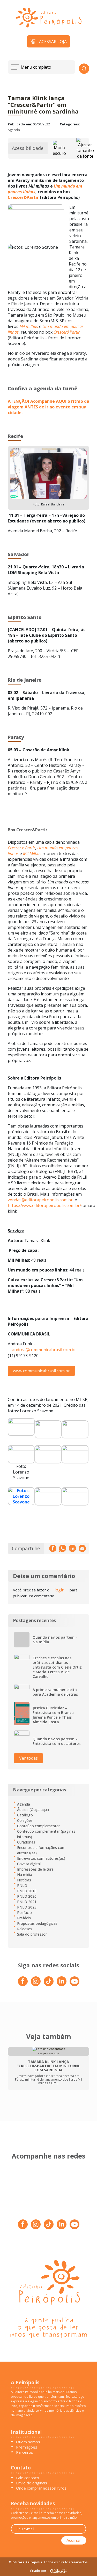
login (59, 1590)
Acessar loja (53, 42)
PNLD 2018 (27, 1891)
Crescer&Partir (23, 197)
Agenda (14, 130)
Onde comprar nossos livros (41, 2488)
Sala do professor (32, 1934)
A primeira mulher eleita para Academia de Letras (55, 1692)
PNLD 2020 (27, 1896)
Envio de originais (32, 2483)
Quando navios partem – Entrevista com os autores (57, 1741)
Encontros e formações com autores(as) (41, 1850)
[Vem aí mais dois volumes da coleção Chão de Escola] (28, 2175)
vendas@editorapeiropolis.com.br (40, 1200)
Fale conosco (28, 2478)
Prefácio (24, 1918)
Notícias (24, 1880)
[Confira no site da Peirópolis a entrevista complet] (28, 2197)
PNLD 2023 (27, 1907)
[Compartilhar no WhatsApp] (63, 1548)
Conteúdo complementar (38, 1826)
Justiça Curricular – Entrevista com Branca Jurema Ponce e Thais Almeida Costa (53, 1715)
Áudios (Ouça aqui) (33, 1810)
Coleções (25, 1820)
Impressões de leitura (35, 1869)
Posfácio (24, 1913)
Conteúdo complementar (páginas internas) (46, 1834)
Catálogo (25, 1815)
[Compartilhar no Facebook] (53, 1548)
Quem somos (28, 2442)
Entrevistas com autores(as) (41, 1858)
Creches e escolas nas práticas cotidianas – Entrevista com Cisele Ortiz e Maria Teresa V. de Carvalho (57, 1667)
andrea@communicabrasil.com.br (44, 1350)
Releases (25, 1929)
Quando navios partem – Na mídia (55, 1640)
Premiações (27, 2447)
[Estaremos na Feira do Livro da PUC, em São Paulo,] (69, 2175)
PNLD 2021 (27, 1902)
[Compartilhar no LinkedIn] (72, 1548)
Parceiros (25, 2452)
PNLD (22, 1885)
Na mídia (25, 1875)
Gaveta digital (29, 1864)
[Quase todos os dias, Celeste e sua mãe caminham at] (69, 2197)
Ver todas (28, 1758)
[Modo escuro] (59, 148)
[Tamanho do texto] (85, 148)
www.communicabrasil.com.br (41, 1371)
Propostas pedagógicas (37, 1923)
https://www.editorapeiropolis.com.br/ (44, 1205)
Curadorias (26, 1842)
